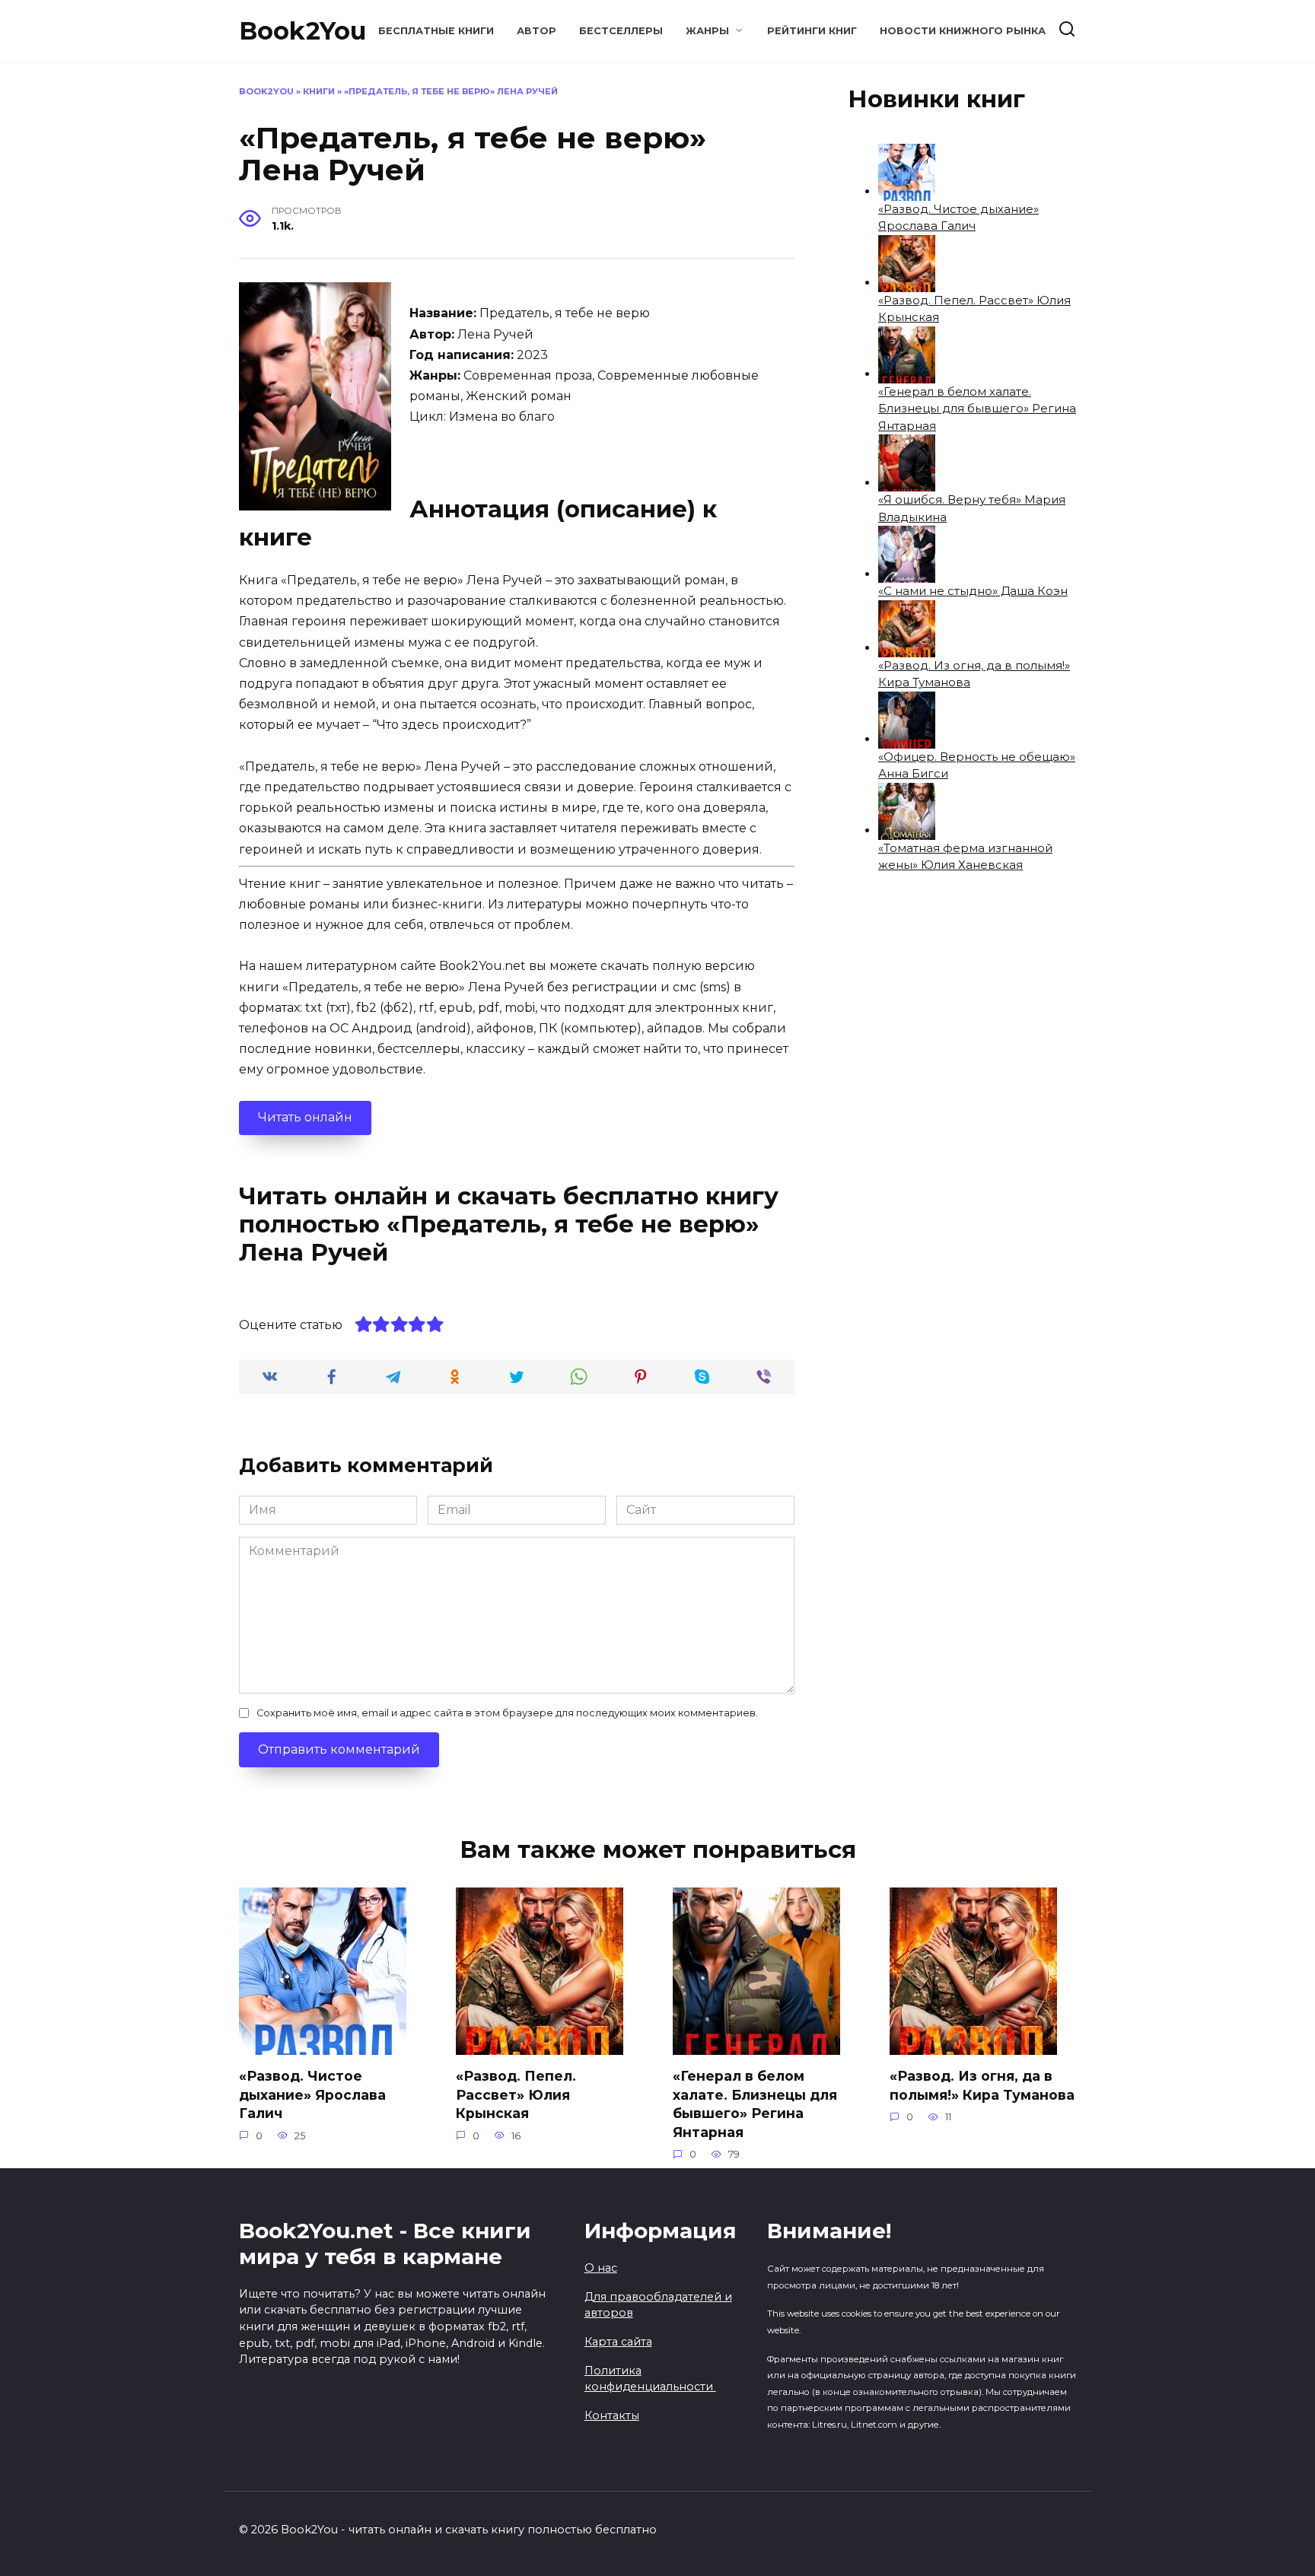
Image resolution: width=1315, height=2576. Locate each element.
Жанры (707, 31)
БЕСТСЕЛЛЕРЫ (621, 31)
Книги (319, 91)
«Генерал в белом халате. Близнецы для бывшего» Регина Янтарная (977, 409)
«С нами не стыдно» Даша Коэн (973, 591)
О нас (601, 2268)
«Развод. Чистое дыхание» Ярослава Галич (312, 2094)
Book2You (302, 31)
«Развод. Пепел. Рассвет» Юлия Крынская (516, 2094)
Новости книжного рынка (963, 31)
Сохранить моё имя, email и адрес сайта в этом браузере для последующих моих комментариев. (507, 1713)
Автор (537, 31)
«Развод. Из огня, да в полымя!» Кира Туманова (982, 2085)
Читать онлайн (305, 1117)
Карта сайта (618, 2342)
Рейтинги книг (812, 31)
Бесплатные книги (436, 31)
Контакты (612, 2415)
